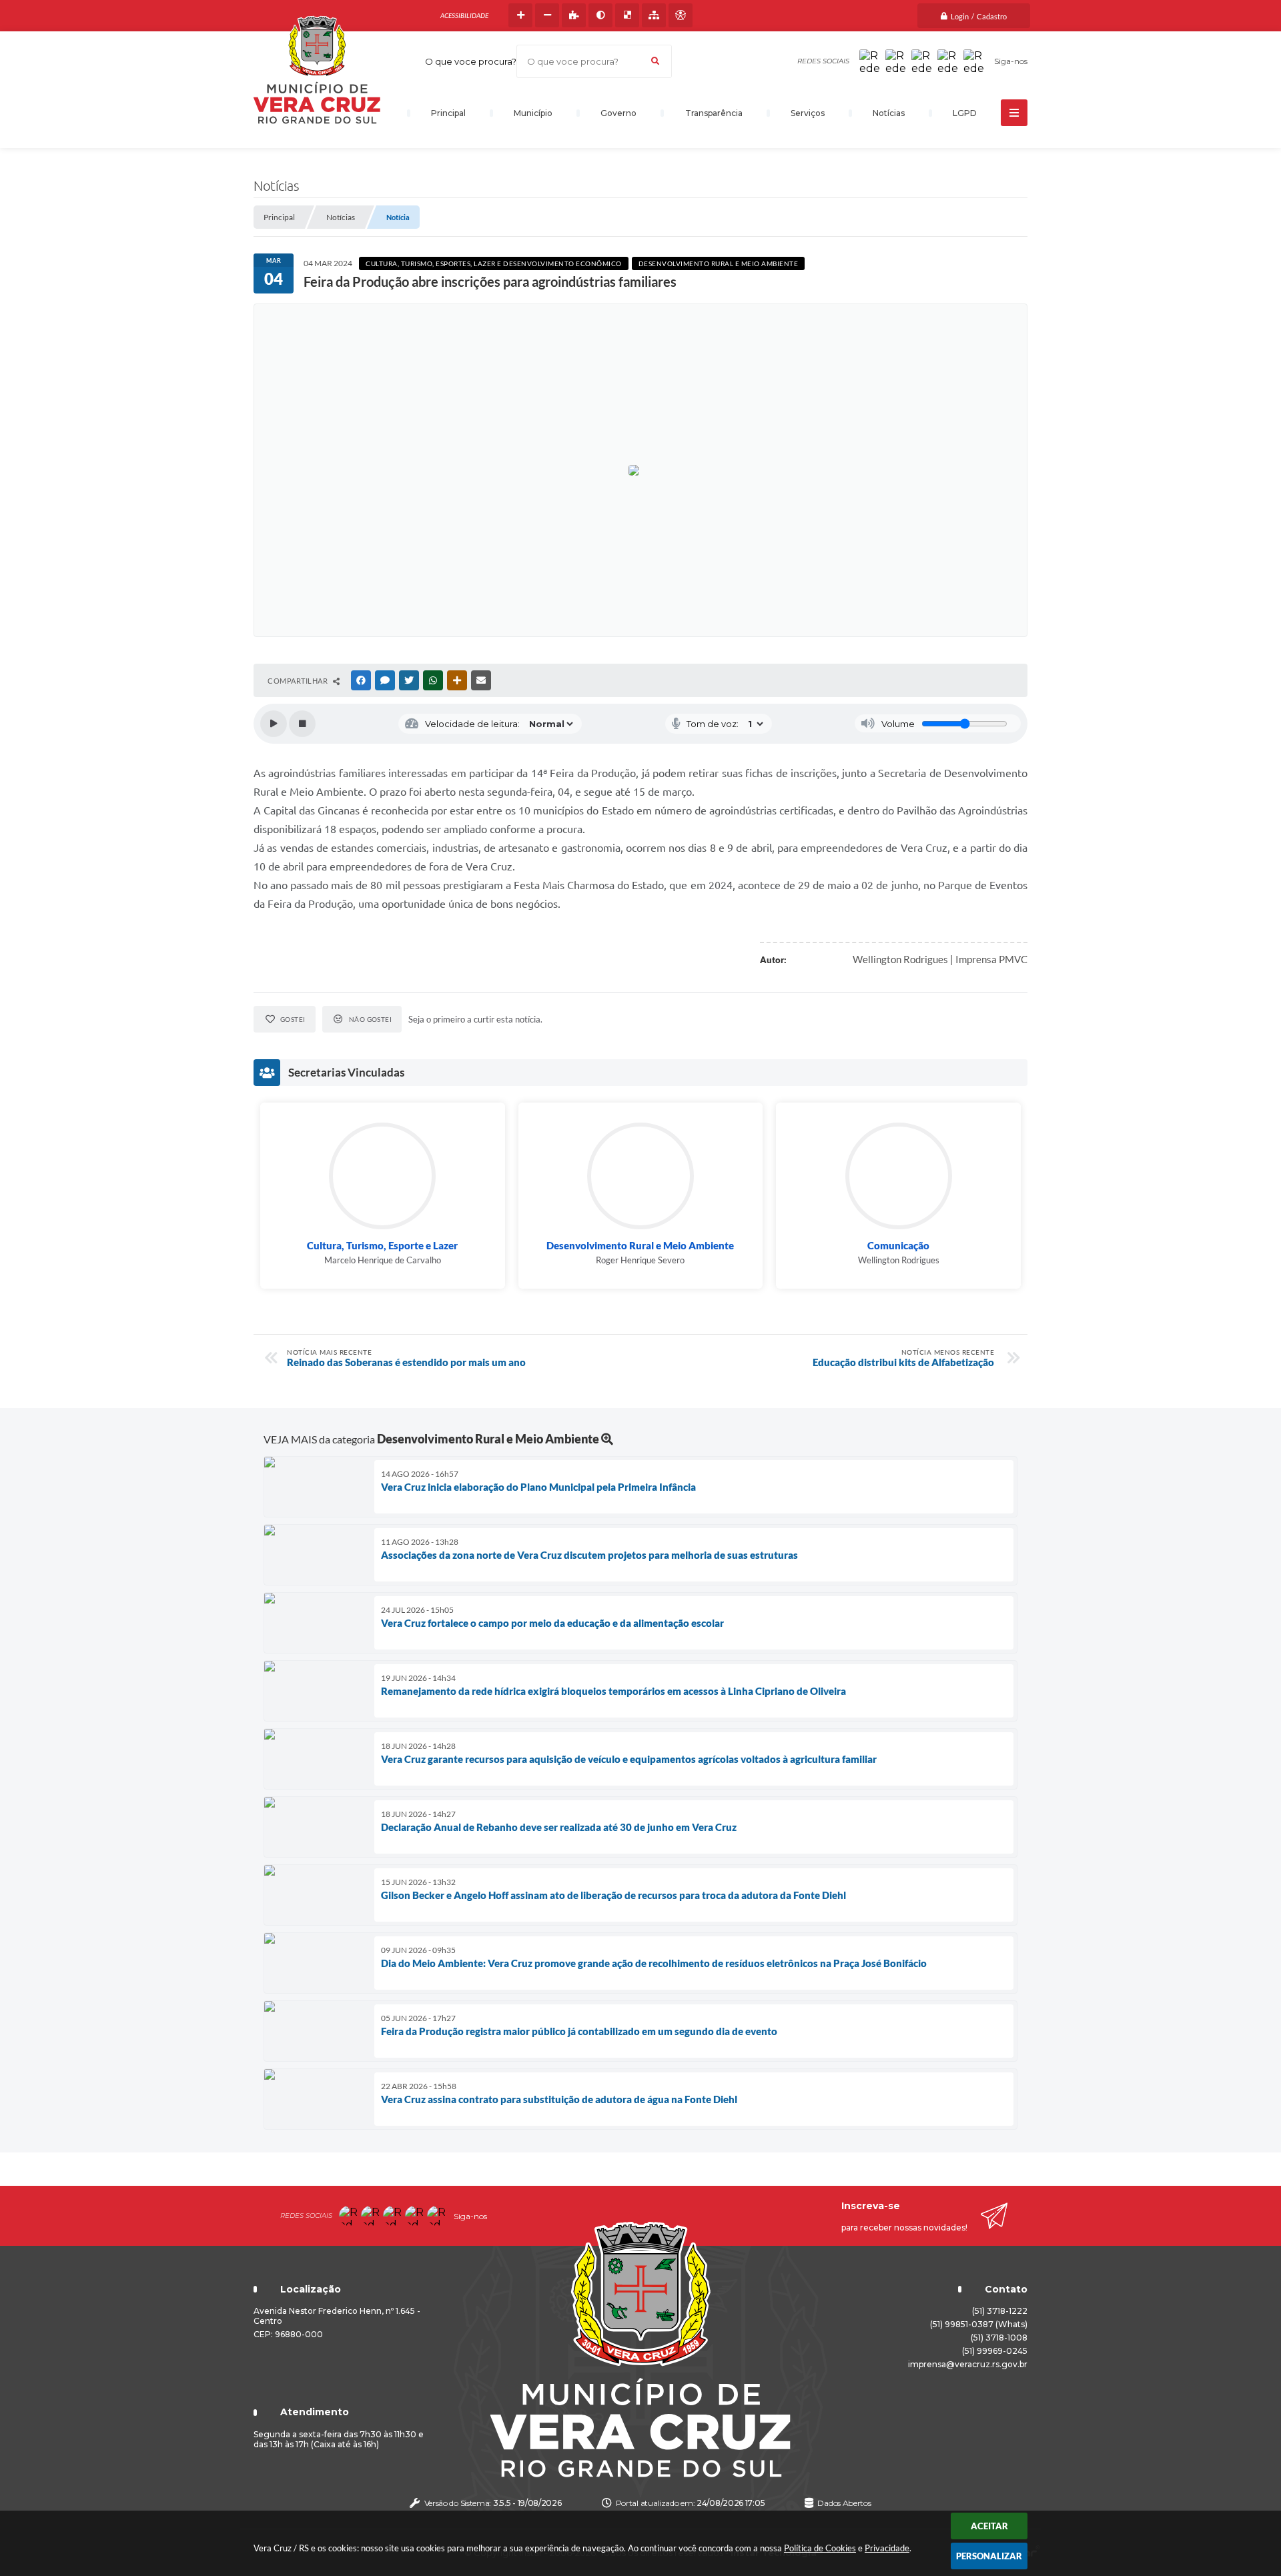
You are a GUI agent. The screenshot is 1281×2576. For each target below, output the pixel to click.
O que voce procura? (471, 61)
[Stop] (302, 724)
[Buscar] (655, 61)
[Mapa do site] (654, 15)
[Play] (274, 724)
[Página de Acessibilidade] (681, 15)
